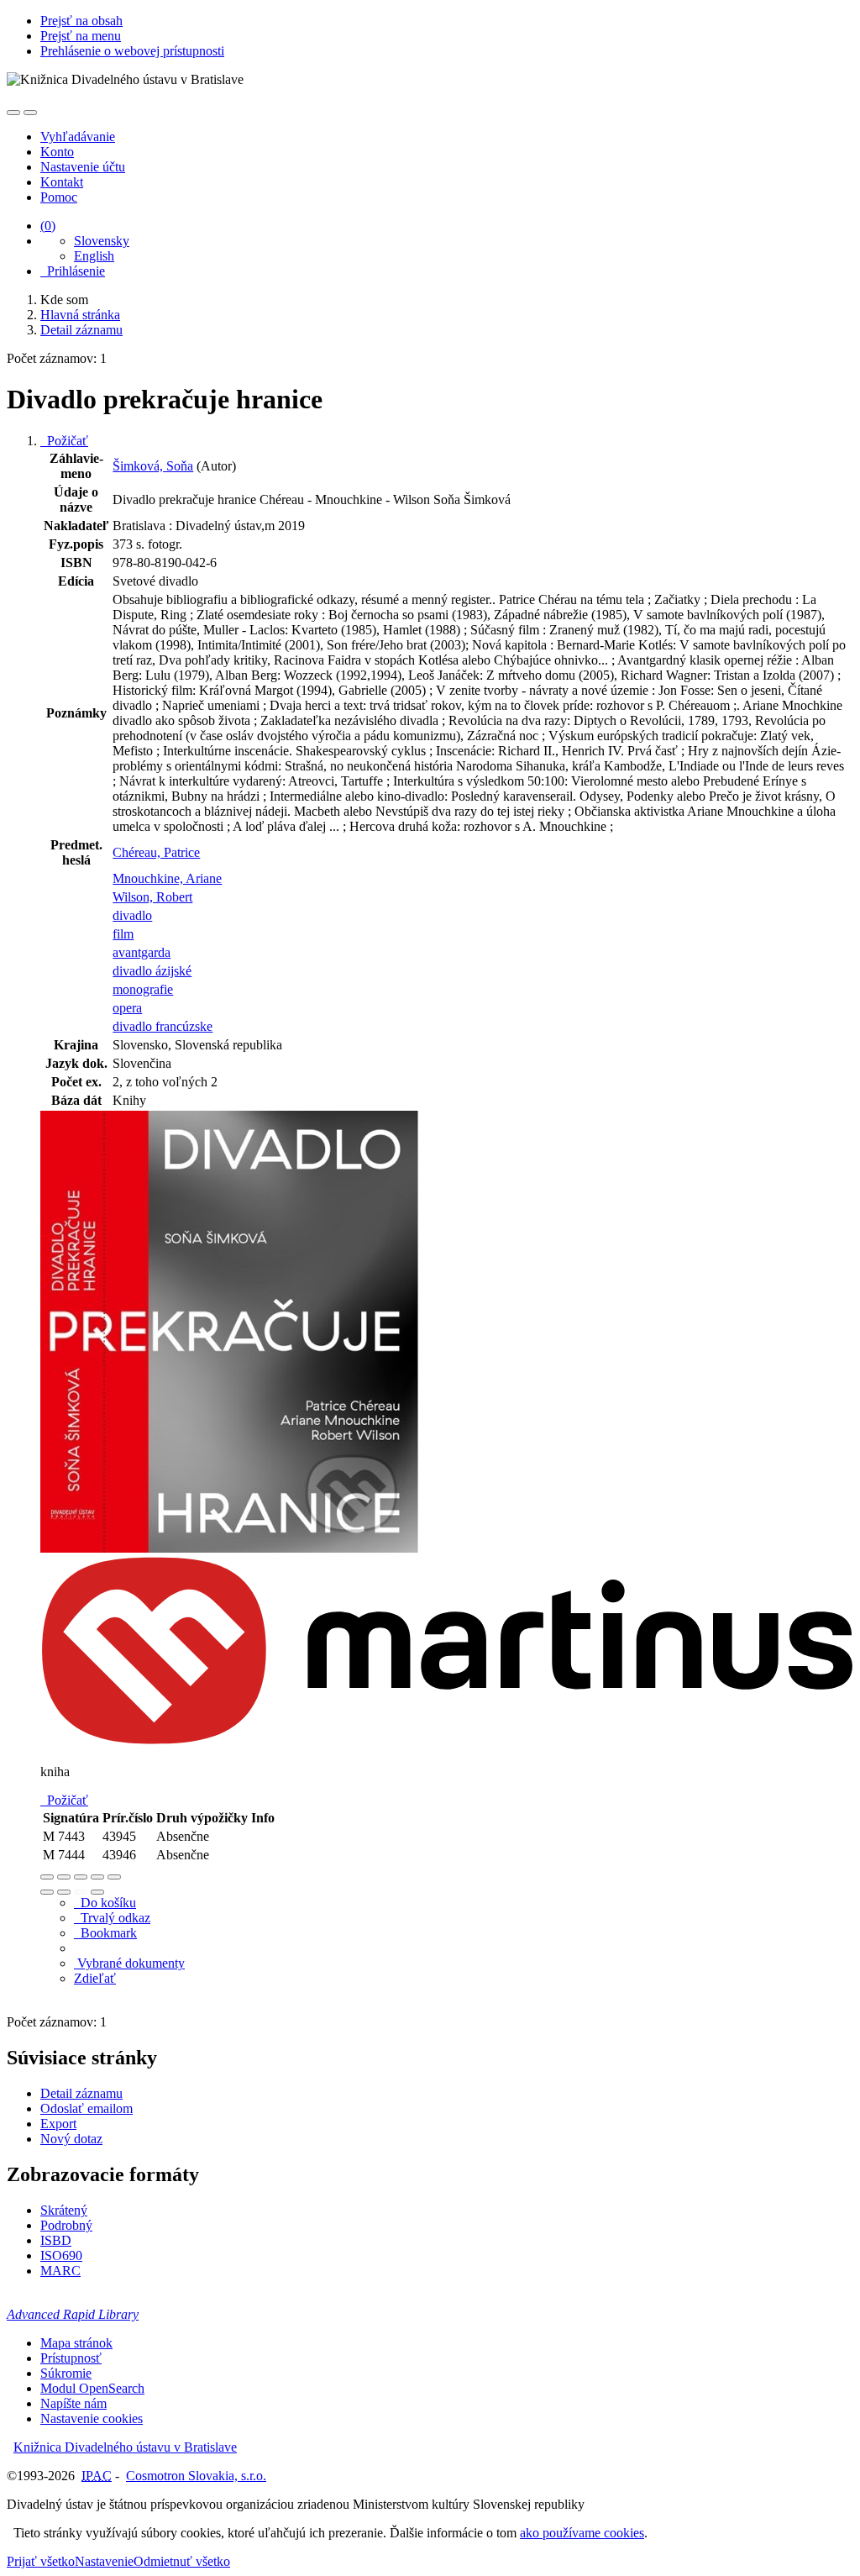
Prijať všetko (41, 2561)
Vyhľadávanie (78, 137)
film (123, 934)
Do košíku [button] (105, 1903)
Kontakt (62, 182)
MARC (60, 2271)
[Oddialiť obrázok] (64, 1877)
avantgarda (142, 952)
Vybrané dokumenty (129, 1963)
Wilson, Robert (152, 897)
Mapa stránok (76, 2343)
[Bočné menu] (13, 113)
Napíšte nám (73, 2403)
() (48, 226)
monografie (143, 989)
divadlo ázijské (152, 971)
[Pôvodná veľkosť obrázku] (81, 1877)
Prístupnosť (71, 2358)
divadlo (132, 915)
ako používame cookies (582, 2533)
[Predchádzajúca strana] (81, 1892)
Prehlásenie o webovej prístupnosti (132, 51)
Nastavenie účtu (83, 167)
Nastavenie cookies (92, 2418)
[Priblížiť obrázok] (47, 1877)
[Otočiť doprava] (64, 1892)
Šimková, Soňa (153, 466)
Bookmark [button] (105, 1933)
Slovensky (102, 241)
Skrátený (64, 2210)
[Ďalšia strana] (97, 1892)
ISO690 (61, 2255)
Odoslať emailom (87, 2108)
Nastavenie (104, 2561)
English (94, 256)
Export (58, 2124)
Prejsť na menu (81, 36)
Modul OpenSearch (92, 2388)
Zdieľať (95, 1978)
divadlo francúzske (163, 1026)
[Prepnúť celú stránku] (97, 1877)
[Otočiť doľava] (47, 1892)
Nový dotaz (71, 2139)
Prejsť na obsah (81, 21)
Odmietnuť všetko (182, 2561)
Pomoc (59, 197)
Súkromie (66, 2373)
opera (127, 1008)
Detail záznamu (81, 2093)
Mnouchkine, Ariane (167, 878)
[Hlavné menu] (30, 113)
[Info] (114, 1877)
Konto (57, 152)
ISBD (56, 2240)
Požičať (64, 441)
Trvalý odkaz (112, 1918)
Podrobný (66, 2225)
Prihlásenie (73, 271)
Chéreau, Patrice (156, 852)
